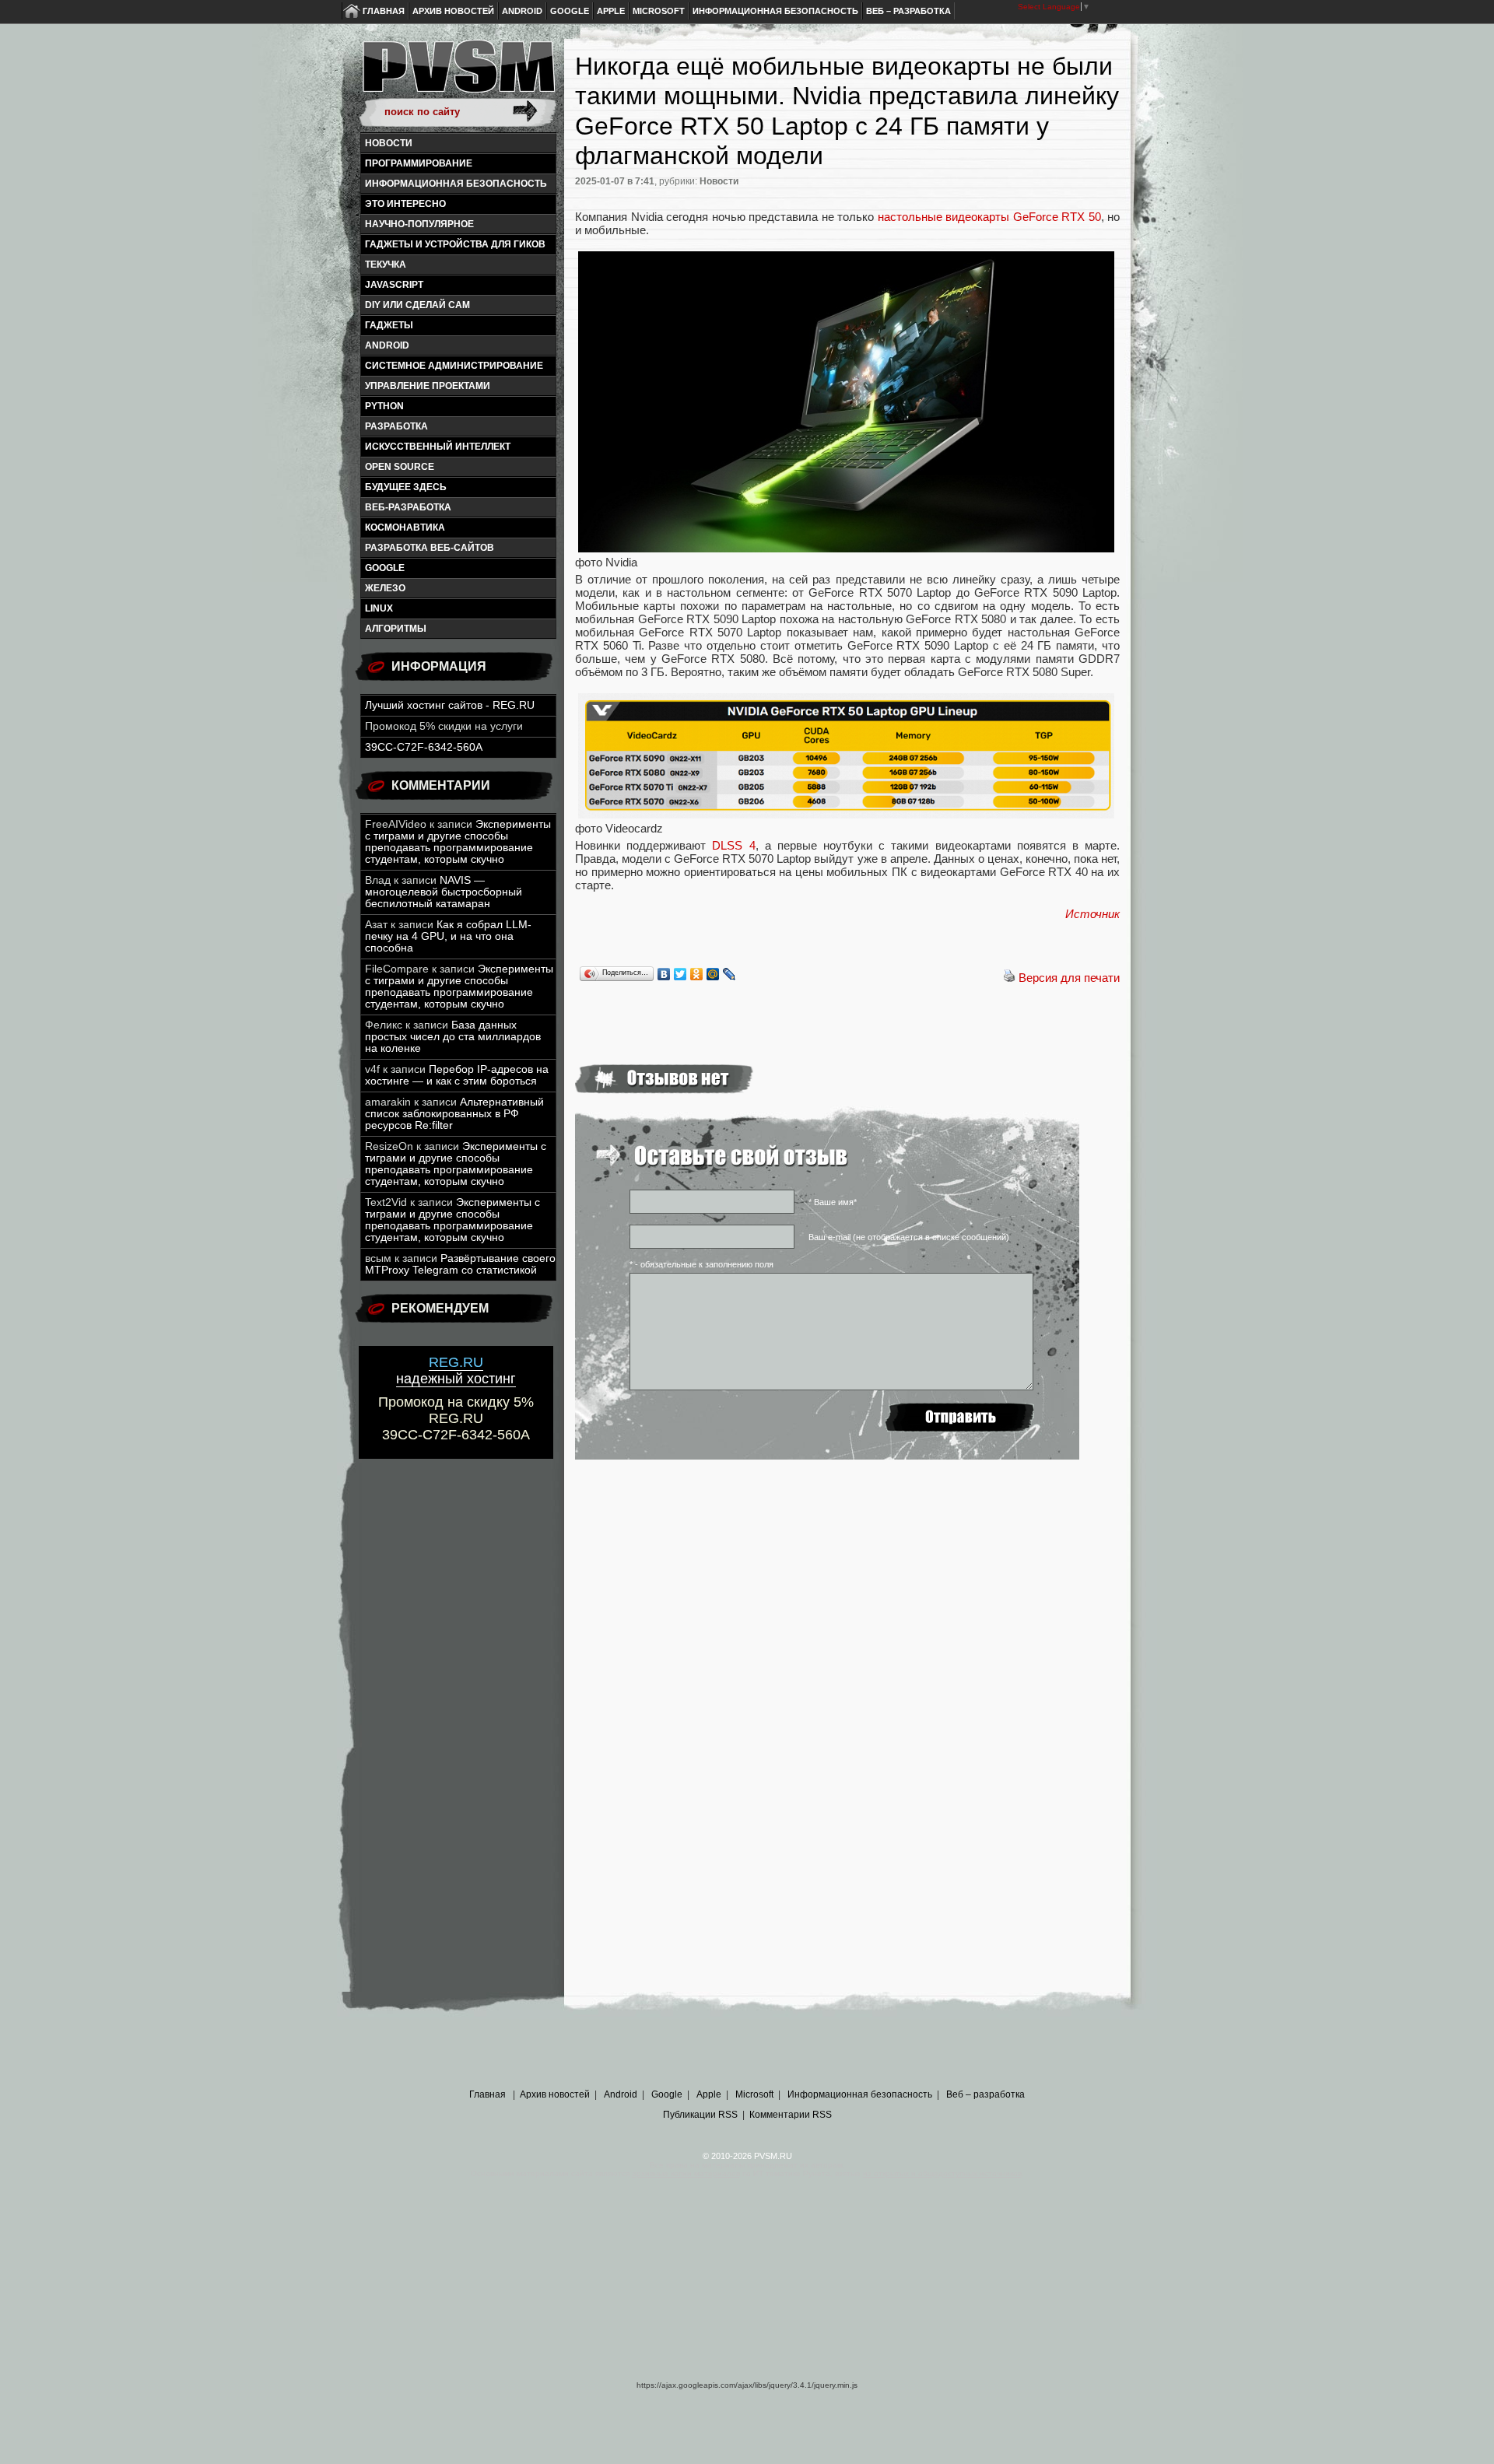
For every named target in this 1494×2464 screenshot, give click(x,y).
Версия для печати (1069, 978)
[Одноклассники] (697, 974)
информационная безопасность (456, 184)
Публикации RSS (700, 2115)
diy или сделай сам (417, 305)
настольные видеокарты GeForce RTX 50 (989, 217)
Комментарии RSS (791, 2115)
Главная (384, 11)
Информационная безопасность (775, 11)
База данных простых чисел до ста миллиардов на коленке (453, 1037)
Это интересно (405, 204)
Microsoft (659, 11)
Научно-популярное (419, 224)
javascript (394, 285)
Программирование (419, 163)
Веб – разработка (908, 11)
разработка (396, 426)
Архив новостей (453, 11)
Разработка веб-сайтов (430, 548)
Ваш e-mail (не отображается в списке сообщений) (909, 1237)
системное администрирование (454, 366)
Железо (385, 588)
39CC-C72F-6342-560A (424, 747)
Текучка (386, 265)
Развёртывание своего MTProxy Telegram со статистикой (460, 1264)
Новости (389, 143)
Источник (1092, 914)
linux (379, 608)
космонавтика (405, 527)
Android (522, 11)
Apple (611, 11)
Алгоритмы (396, 629)
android (387, 345)
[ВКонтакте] (664, 974)
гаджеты (389, 325)
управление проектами (428, 386)
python (384, 406)
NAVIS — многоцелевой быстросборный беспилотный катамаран (444, 892)
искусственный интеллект (438, 447)
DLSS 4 (733, 845)
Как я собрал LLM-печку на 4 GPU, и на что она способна (448, 936)
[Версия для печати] (1009, 978)
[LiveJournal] (729, 974)
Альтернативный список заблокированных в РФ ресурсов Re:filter (454, 1114)
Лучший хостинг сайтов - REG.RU (450, 705)
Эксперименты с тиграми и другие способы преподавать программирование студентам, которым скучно (458, 842)
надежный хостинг (456, 1370)
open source (400, 467)
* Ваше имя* (833, 1202)
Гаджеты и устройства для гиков (455, 244)
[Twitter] (680, 974)
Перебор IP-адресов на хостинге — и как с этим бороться (457, 1075)
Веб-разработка (408, 507)
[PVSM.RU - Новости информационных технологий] (458, 74)
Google (570, 11)
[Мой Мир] (713, 974)
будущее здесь (406, 487)
